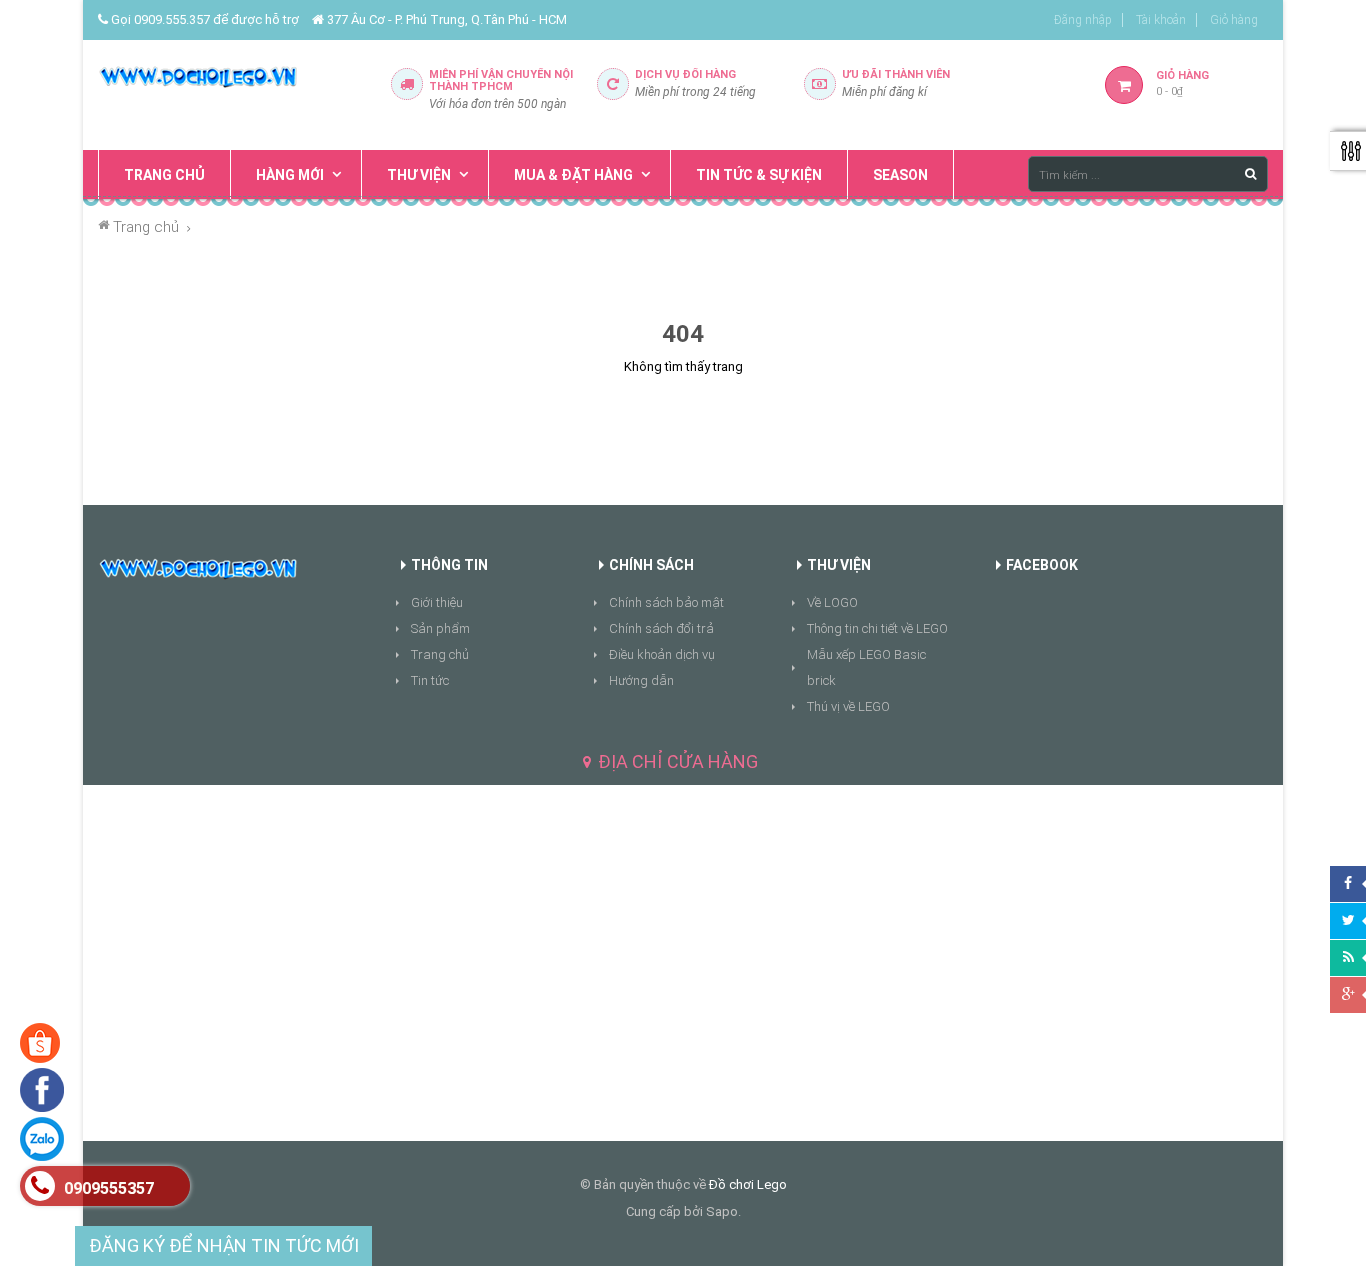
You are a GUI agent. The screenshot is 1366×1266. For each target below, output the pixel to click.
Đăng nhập (1083, 20)
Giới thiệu (437, 602)
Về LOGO (832, 602)
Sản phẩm (440, 628)
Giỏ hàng (1234, 20)
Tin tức (430, 680)
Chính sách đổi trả (661, 628)
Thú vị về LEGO (848, 706)
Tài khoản (1161, 20)
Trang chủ (440, 654)
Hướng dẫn (641, 680)
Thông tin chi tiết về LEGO (877, 628)
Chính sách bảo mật (666, 602)
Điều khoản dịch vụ (662, 654)
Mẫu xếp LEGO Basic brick (866, 667)
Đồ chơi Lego (748, 1184)
